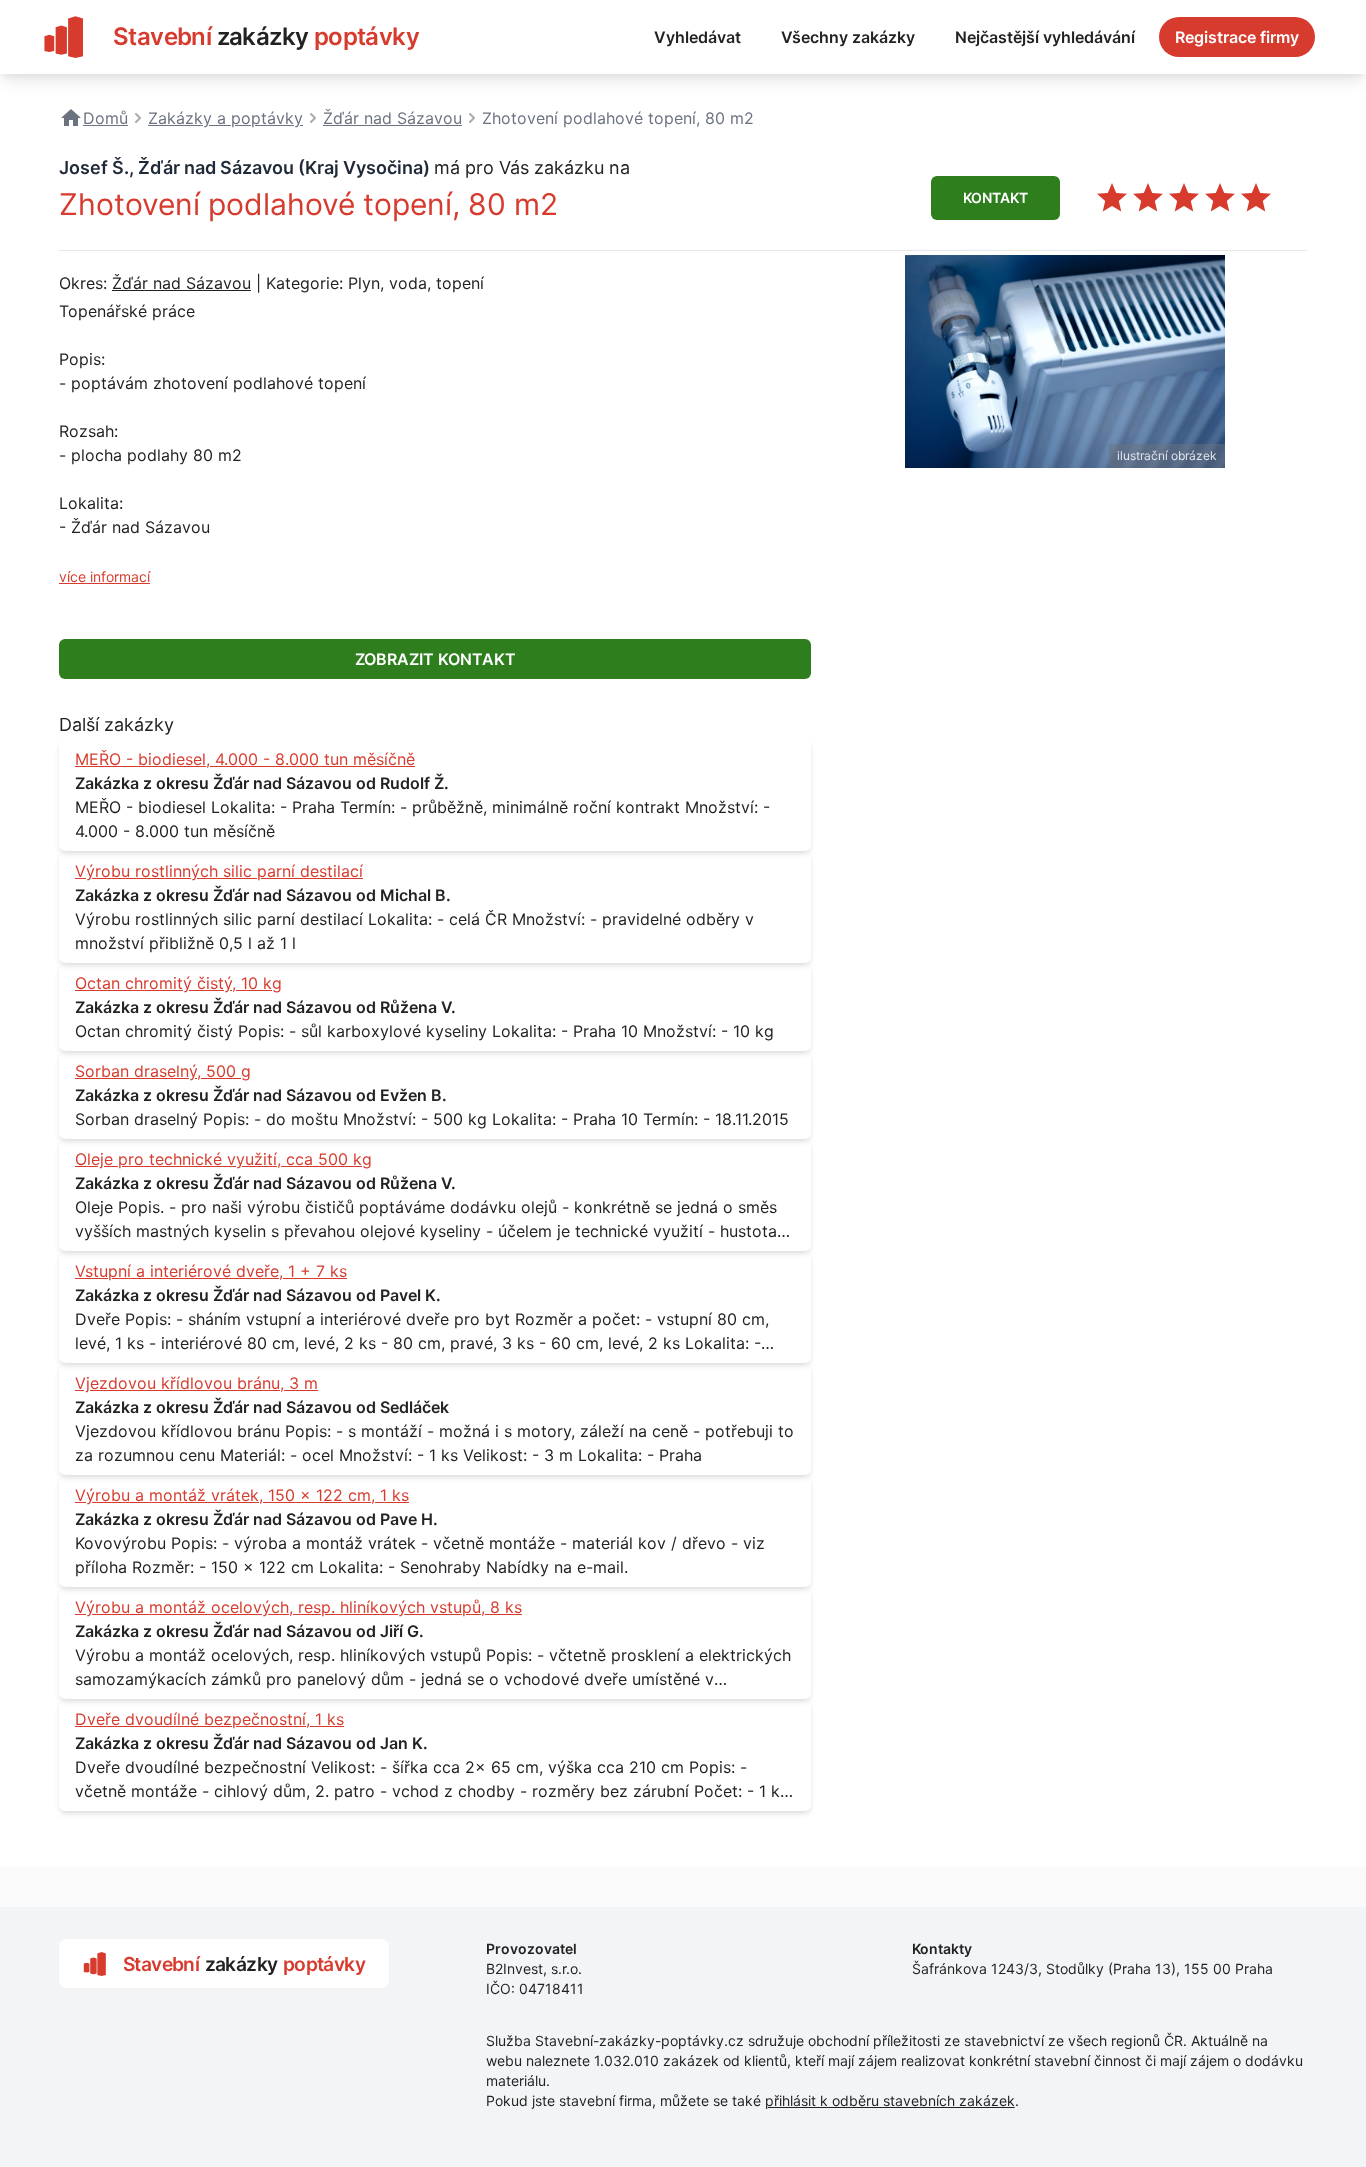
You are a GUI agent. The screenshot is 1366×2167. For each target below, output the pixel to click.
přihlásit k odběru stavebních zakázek (890, 2100)
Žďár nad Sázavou (181, 283)
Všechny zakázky (848, 37)
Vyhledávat (697, 37)
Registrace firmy (1237, 37)
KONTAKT (995, 197)
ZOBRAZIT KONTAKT (435, 659)
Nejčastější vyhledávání (1045, 37)
